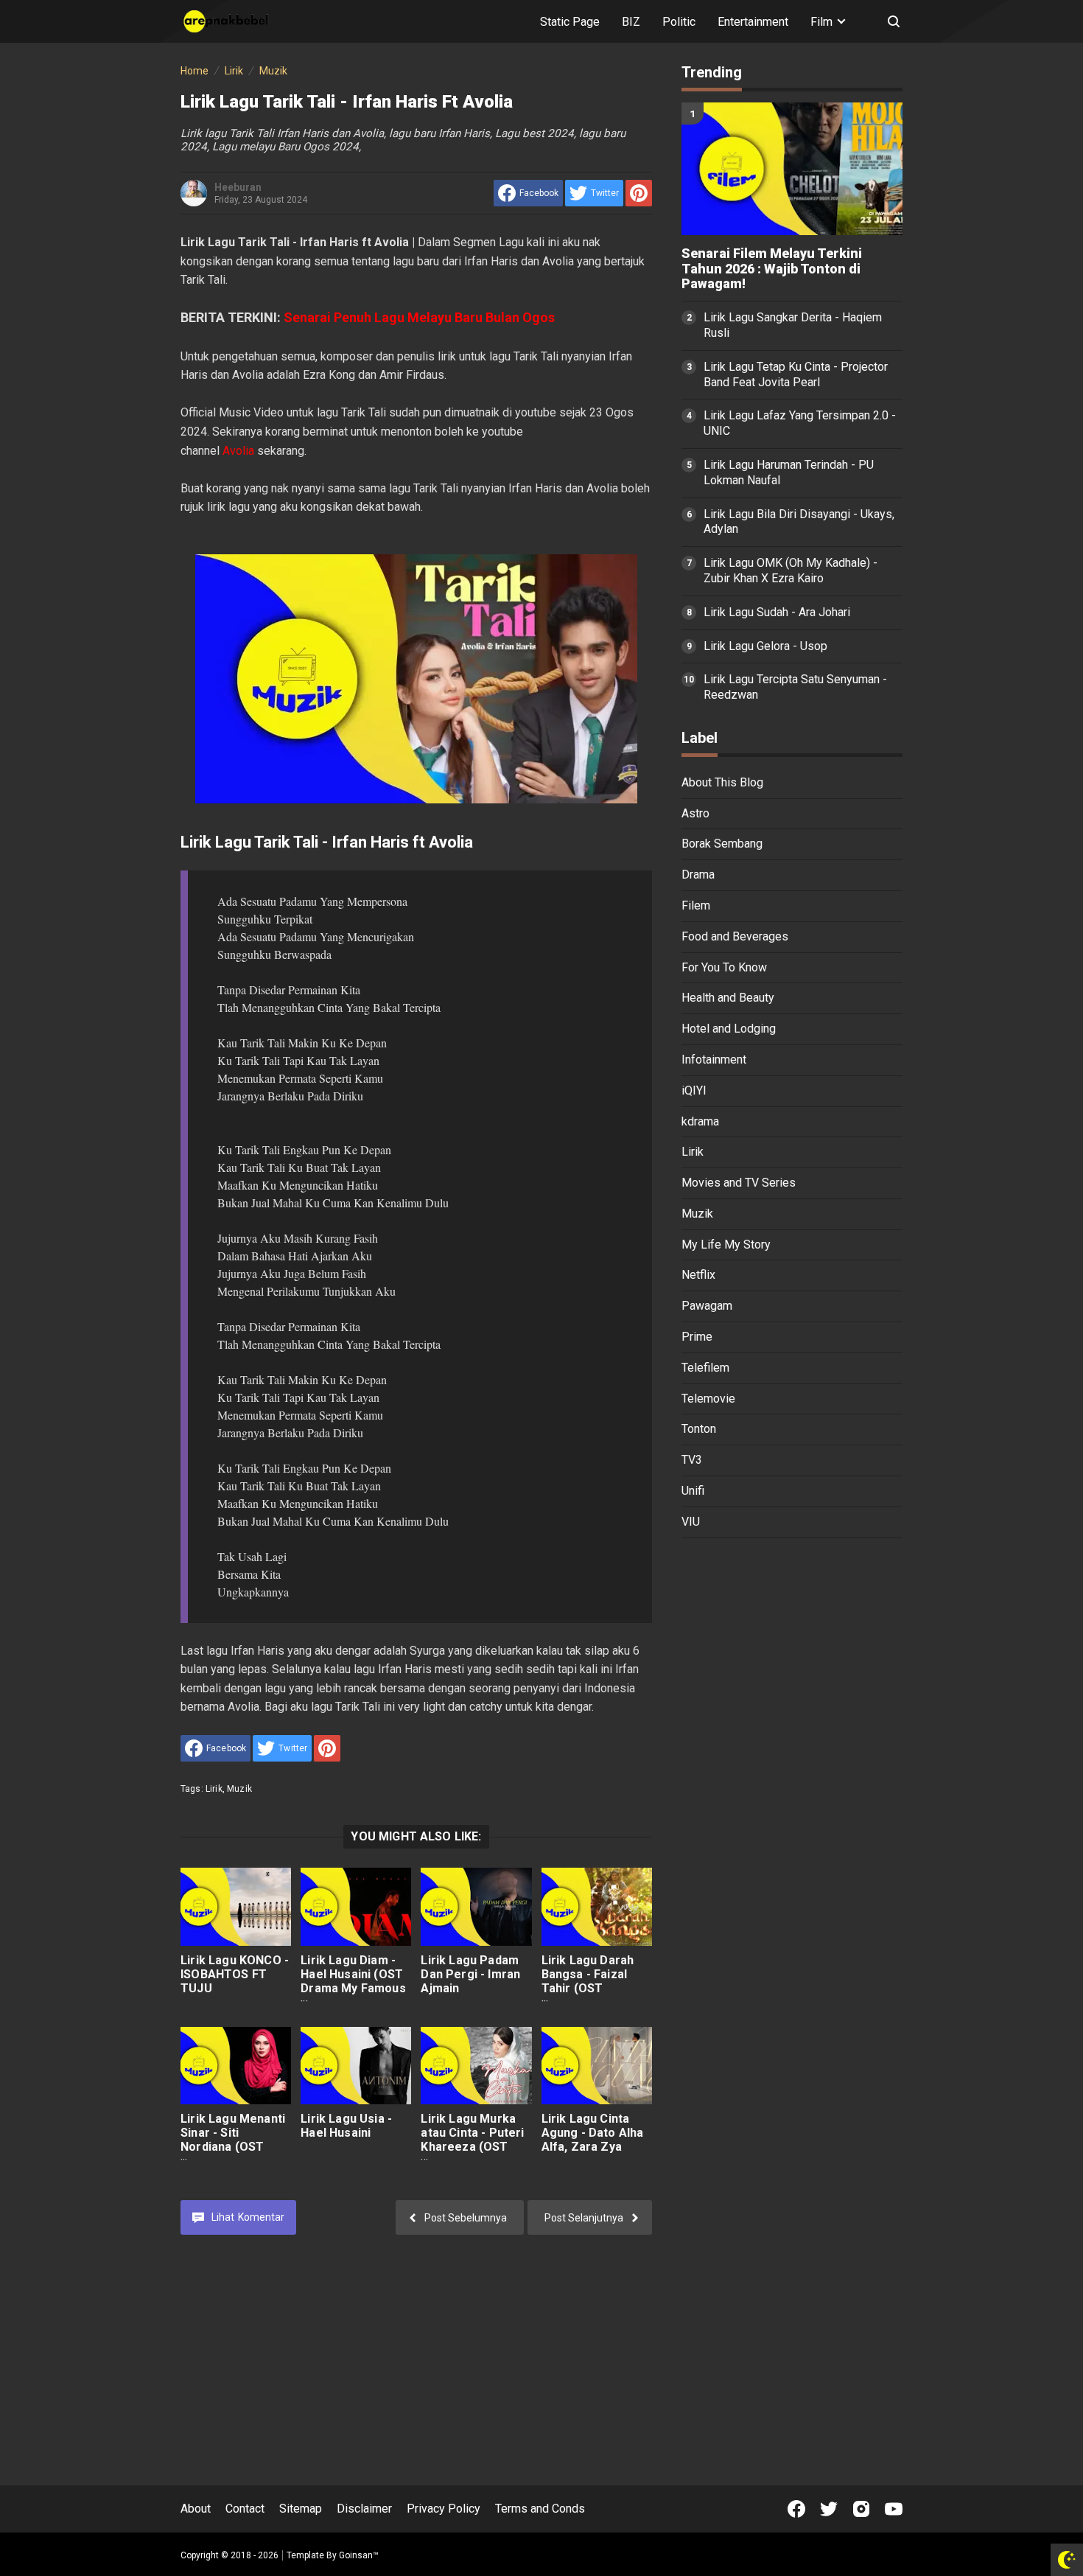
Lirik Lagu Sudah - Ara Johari (777, 612)
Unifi (693, 1491)
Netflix (698, 1275)
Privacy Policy (444, 2509)
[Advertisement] (792, 1778)
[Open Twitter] (829, 2509)
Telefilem (705, 1368)
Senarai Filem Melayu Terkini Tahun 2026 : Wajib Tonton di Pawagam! (772, 269)
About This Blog (722, 782)
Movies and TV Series (739, 1183)
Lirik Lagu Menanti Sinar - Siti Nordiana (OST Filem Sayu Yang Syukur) (233, 2147)
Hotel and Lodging (729, 1029)
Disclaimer (364, 2509)
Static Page (570, 22)
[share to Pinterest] (639, 193)
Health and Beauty (728, 998)
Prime (697, 1337)
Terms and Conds (540, 2509)
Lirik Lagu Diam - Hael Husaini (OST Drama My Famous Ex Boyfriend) (353, 1981)
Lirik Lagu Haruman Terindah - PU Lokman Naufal (789, 472)
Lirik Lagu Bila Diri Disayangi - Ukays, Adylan (799, 522)
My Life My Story (726, 1245)
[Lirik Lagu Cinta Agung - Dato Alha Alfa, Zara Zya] (597, 2066)
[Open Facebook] (796, 2509)
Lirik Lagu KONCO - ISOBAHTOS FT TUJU (235, 1974)
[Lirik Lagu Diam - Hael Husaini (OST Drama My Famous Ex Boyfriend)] (356, 1906)
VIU (691, 1522)
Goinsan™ (359, 2555)
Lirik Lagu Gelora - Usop (765, 646)
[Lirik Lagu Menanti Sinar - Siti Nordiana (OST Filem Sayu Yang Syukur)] (236, 2066)
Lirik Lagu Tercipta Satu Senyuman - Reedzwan (795, 687)
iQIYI (694, 1090)
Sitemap (301, 2509)
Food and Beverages (735, 936)
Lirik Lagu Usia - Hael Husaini (346, 2126)
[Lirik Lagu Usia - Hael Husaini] (356, 2066)
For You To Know (724, 967)
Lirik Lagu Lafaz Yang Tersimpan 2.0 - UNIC (800, 423)
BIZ (631, 22)
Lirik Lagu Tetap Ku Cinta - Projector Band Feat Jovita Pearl (796, 374)
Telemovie (708, 1399)
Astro (695, 813)
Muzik (239, 1789)
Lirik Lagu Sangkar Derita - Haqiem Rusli (793, 325)
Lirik (214, 1789)
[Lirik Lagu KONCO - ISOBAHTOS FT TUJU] (236, 1906)
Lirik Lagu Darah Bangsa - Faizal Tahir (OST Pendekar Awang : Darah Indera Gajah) (593, 1995)
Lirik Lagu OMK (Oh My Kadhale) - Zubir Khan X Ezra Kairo (791, 570)
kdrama (700, 1121)
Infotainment (714, 1060)
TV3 (692, 1460)
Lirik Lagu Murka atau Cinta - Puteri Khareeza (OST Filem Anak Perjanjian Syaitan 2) (472, 2154)
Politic (679, 22)
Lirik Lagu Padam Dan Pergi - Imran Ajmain (470, 1974)
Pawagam (707, 1306)
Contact (245, 2509)
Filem (696, 905)
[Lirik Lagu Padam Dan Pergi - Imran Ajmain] (476, 1906)
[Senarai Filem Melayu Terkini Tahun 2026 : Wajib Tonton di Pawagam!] (792, 169)
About (196, 2509)
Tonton (699, 1429)
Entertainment (753, 22)
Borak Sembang (722, 844)
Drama (698, 875)
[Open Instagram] (861, 2509)
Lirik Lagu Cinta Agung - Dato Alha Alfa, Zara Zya (593, 2133)
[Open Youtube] (894, 2509)
